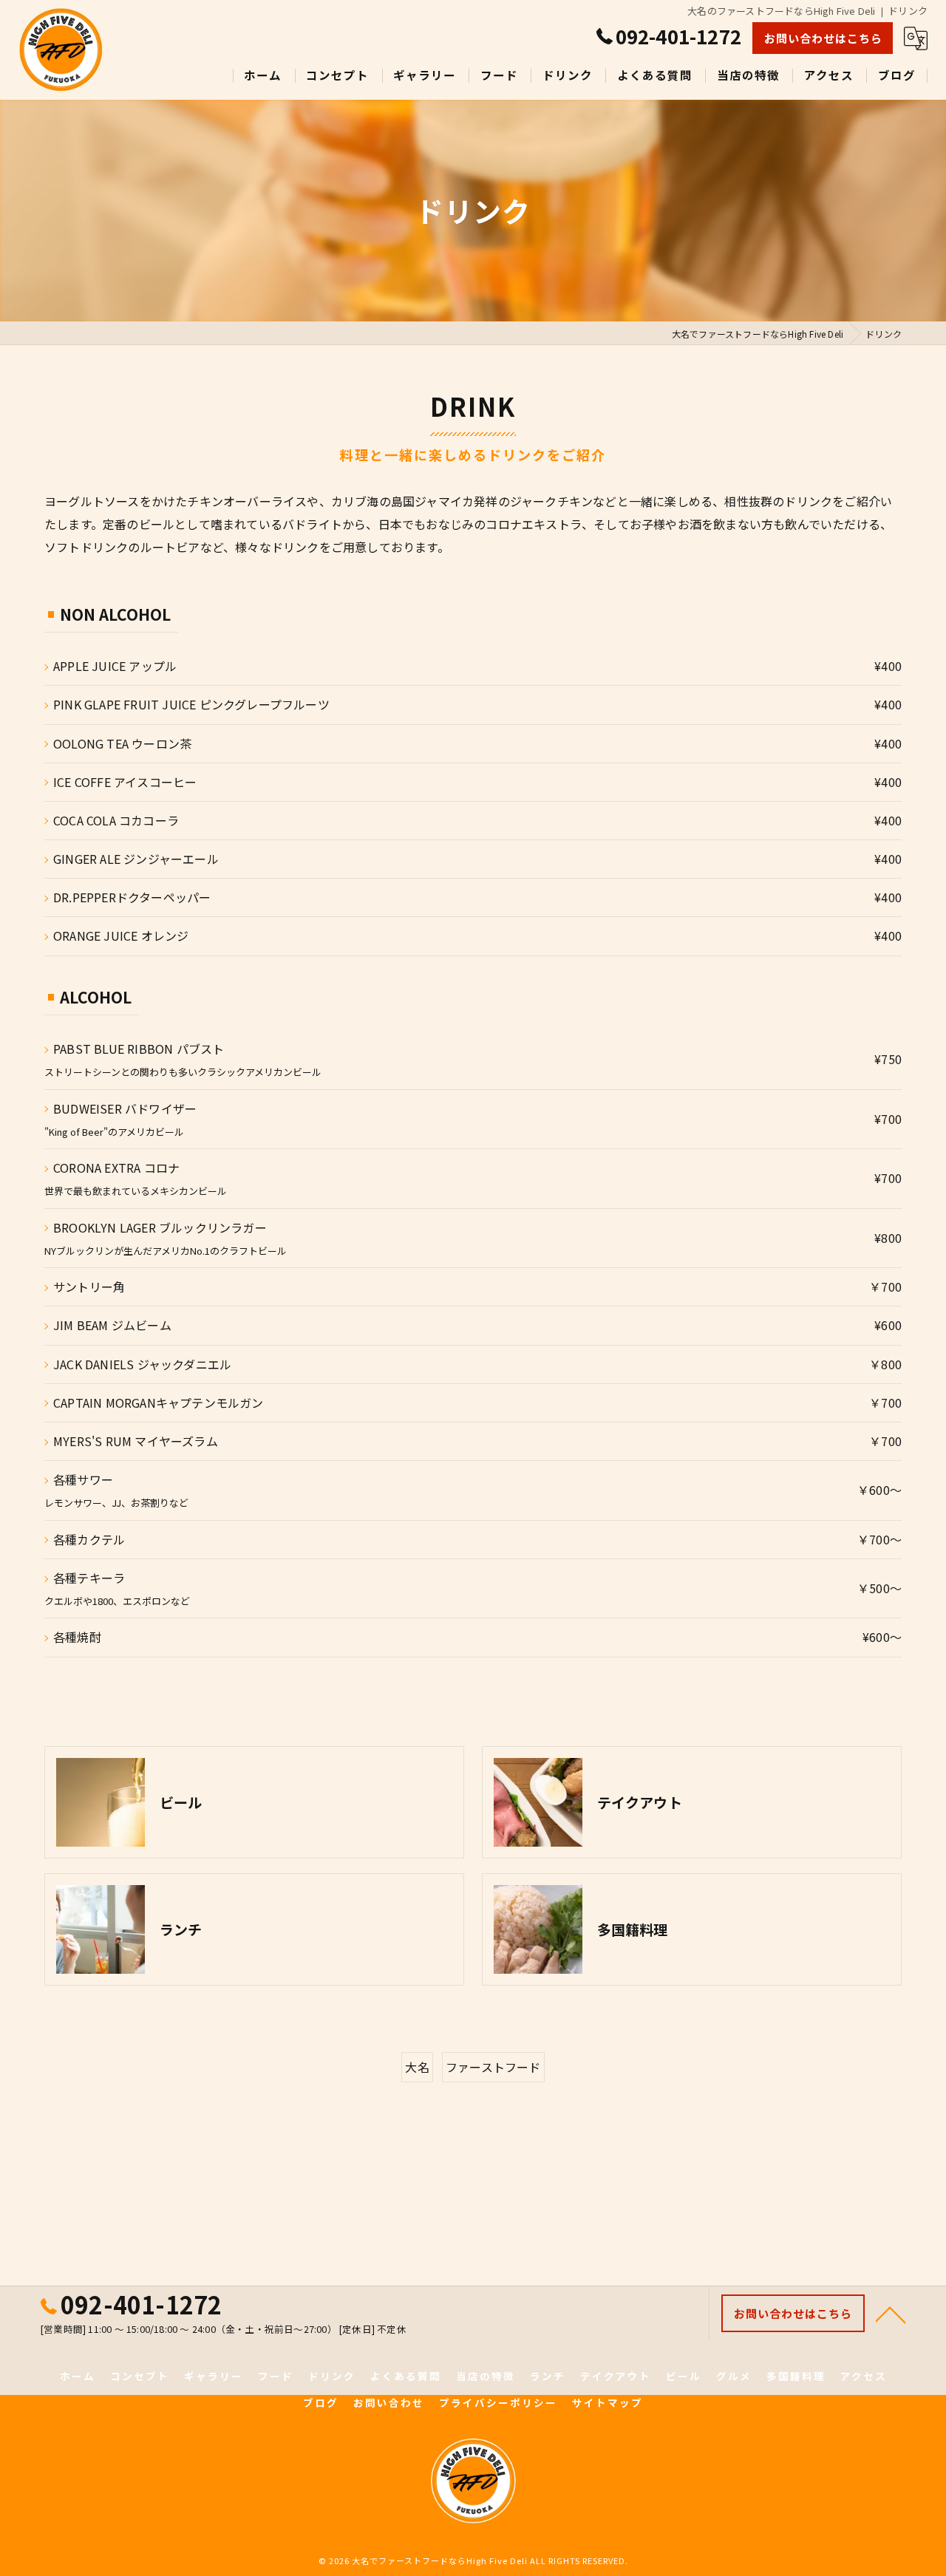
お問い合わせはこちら (823, 38)
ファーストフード (493, 2067)
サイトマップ (608, 2402)
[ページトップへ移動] (891, 2314)
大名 (417, 2067)
